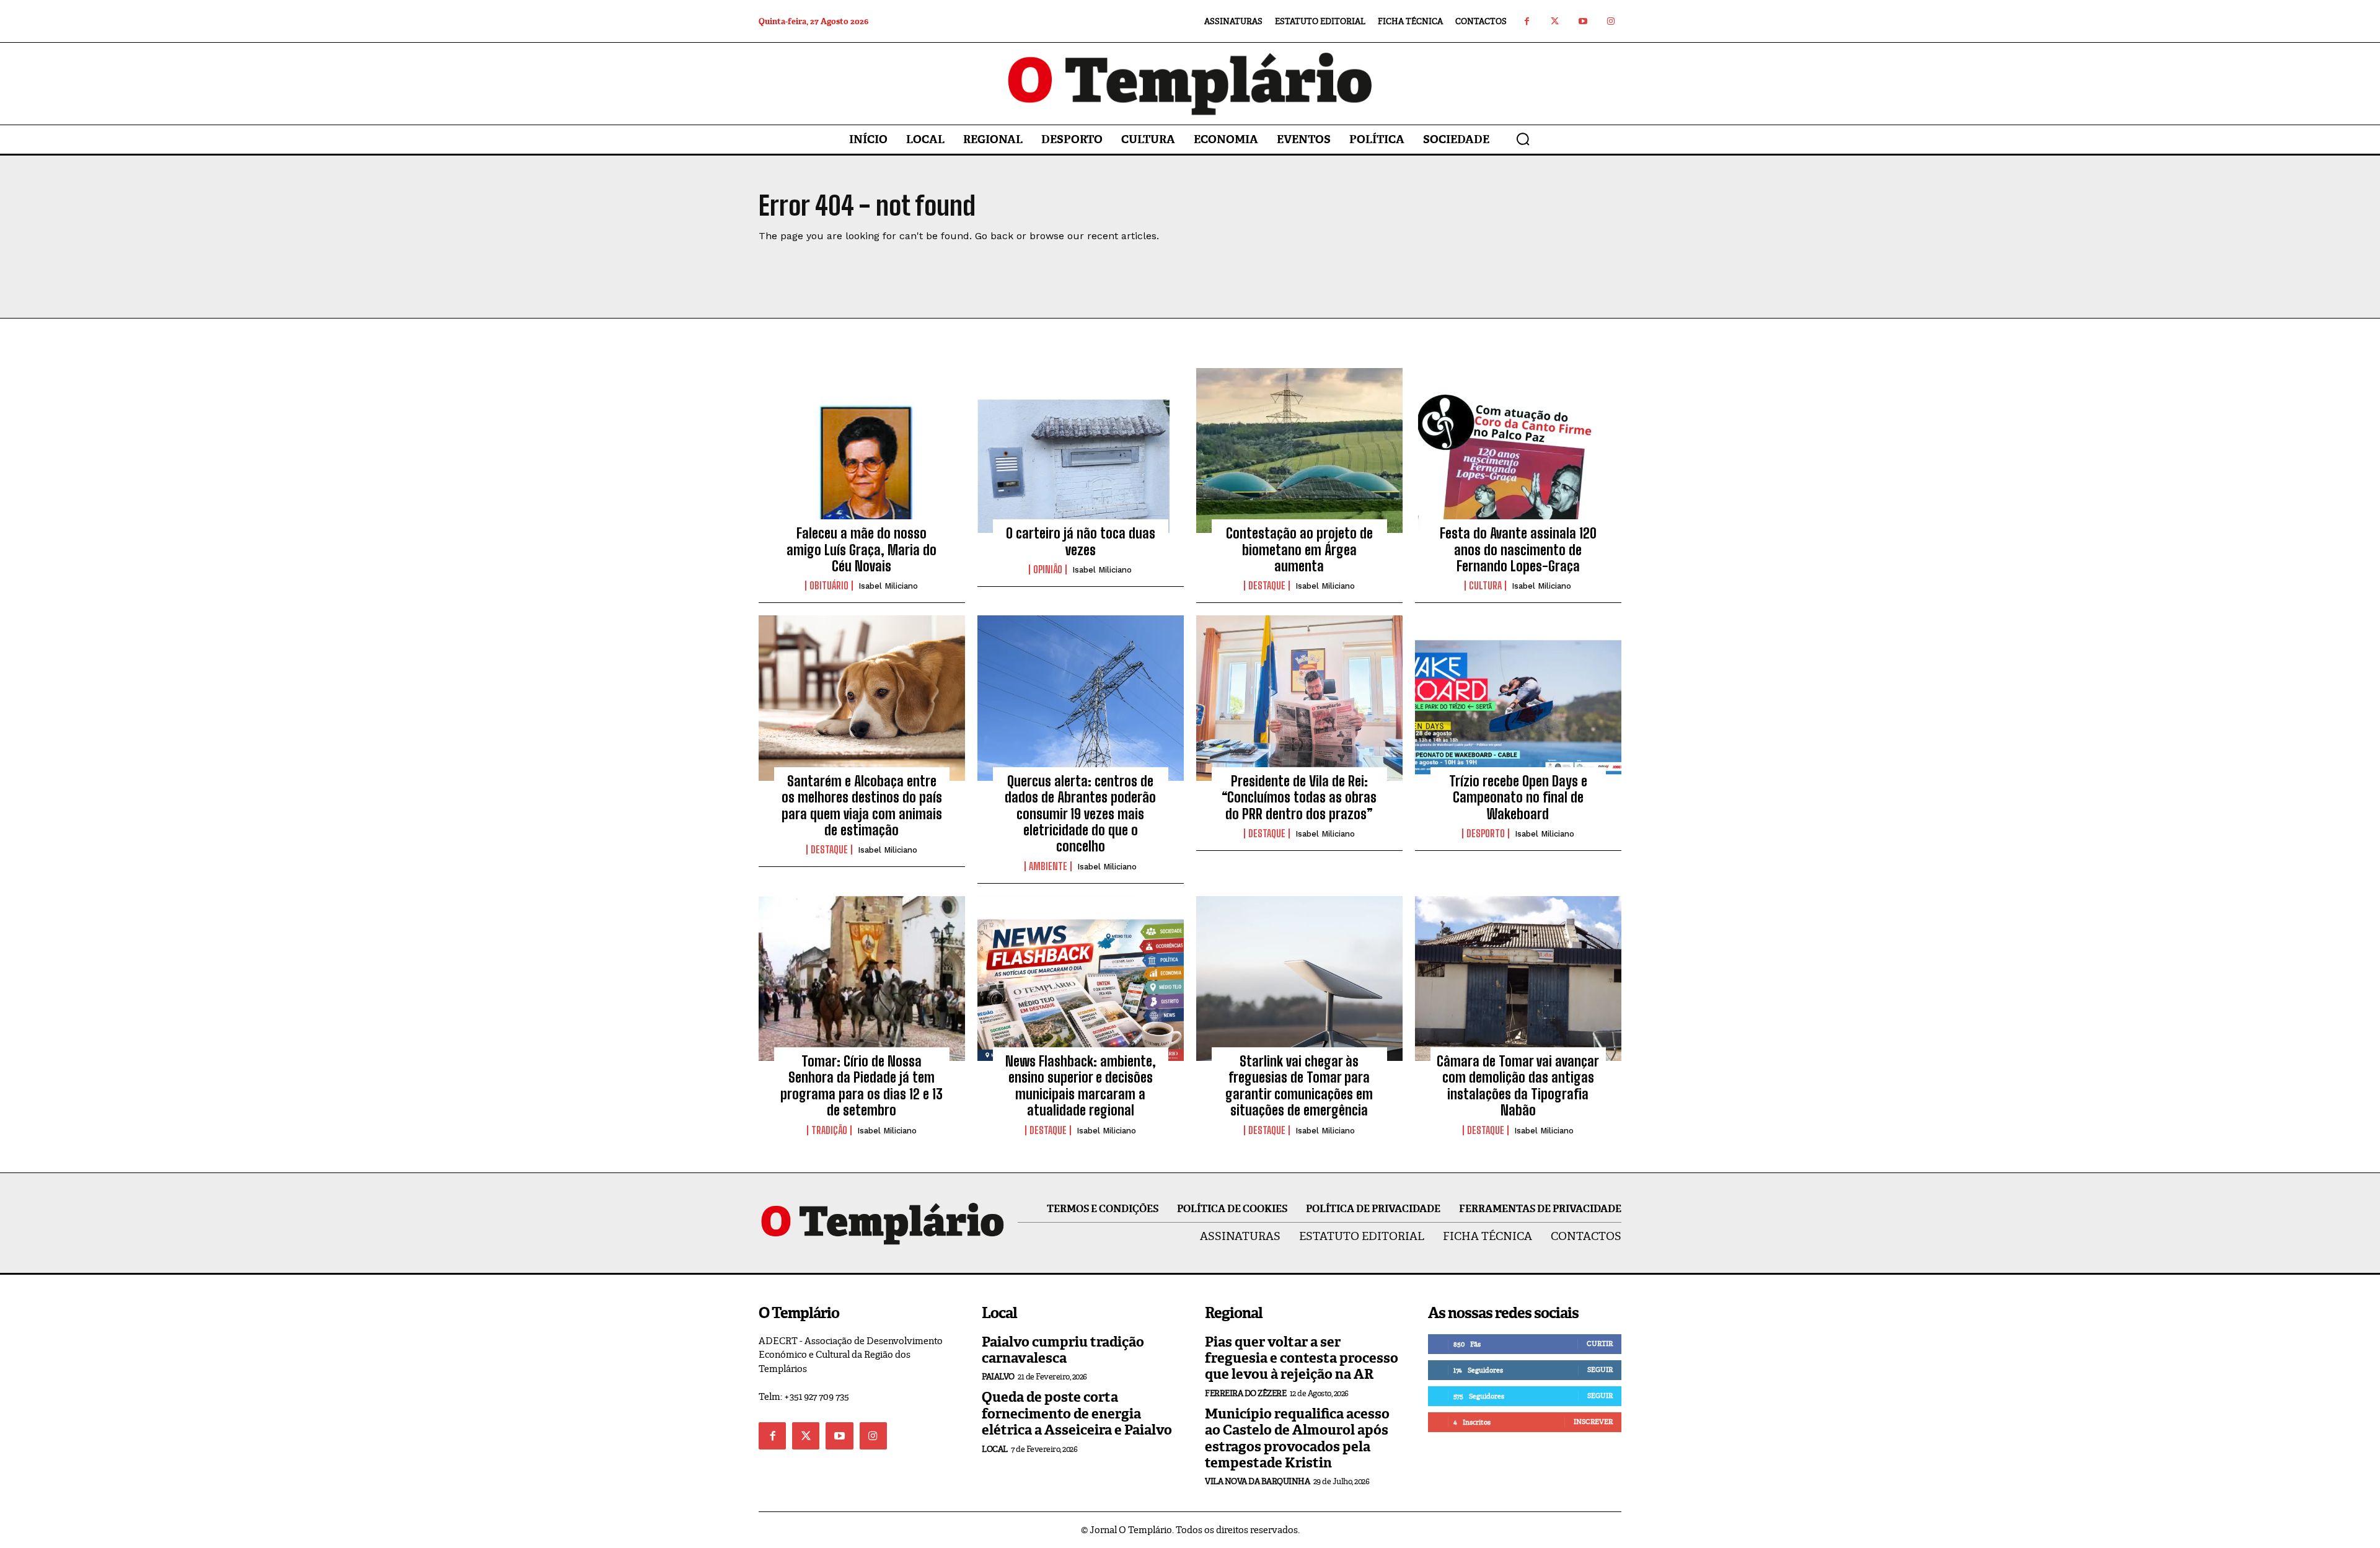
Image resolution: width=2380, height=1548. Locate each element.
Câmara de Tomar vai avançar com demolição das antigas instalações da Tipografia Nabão (1518, 1086)
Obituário (829, 586)
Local (995, 1449)
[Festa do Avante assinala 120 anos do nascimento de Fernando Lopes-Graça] (1518, 451)
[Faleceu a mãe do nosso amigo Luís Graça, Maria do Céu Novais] (862, 451)
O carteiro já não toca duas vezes (1081, 541)
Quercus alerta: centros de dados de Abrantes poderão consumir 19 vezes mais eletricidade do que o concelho (1080, 814)
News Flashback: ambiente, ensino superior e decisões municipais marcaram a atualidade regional (1081, 1086)
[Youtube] (1583, 21)
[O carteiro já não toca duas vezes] (1081, 451)
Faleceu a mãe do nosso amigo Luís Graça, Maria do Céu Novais (862, 550)
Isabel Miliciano (888, 586)
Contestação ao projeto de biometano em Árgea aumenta (1299, 550)
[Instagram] (1611, 21)
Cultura (1485, 586)
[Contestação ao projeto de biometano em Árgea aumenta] (1299, 451)
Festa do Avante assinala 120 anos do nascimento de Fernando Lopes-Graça (1518, 550)
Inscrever (1593, 1422)
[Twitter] (1555, 21)
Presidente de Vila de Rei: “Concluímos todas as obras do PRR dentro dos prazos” (1299, 798)
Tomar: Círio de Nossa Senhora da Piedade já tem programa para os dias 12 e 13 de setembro (862, 1086)
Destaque (1267, 586)
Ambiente (1048, 866)
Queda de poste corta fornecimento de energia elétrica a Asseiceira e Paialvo (1077, 1414)
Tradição (829, 1130)
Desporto (1486, 833)
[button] (1523, 139)
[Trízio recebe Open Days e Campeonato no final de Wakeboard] (1518, 698)
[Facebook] (1527, 21)
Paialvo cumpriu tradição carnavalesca (1063, 1350)
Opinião (1048, 570)
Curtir (1600, 1344)
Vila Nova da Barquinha (1257, 1481)
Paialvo (998, 1377)
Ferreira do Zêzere (1245, 1393)
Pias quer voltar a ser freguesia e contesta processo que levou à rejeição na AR (1302, 1358)
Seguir (1600, 1370)
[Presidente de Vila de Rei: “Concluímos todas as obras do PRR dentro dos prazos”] (1299, 698)
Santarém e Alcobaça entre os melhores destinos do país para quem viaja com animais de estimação (862, 806)
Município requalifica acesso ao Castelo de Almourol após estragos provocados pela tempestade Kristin (1297, 1438)
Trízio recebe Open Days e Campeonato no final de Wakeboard (1518, 798)
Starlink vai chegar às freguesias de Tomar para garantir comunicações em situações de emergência (1299, 1086)
